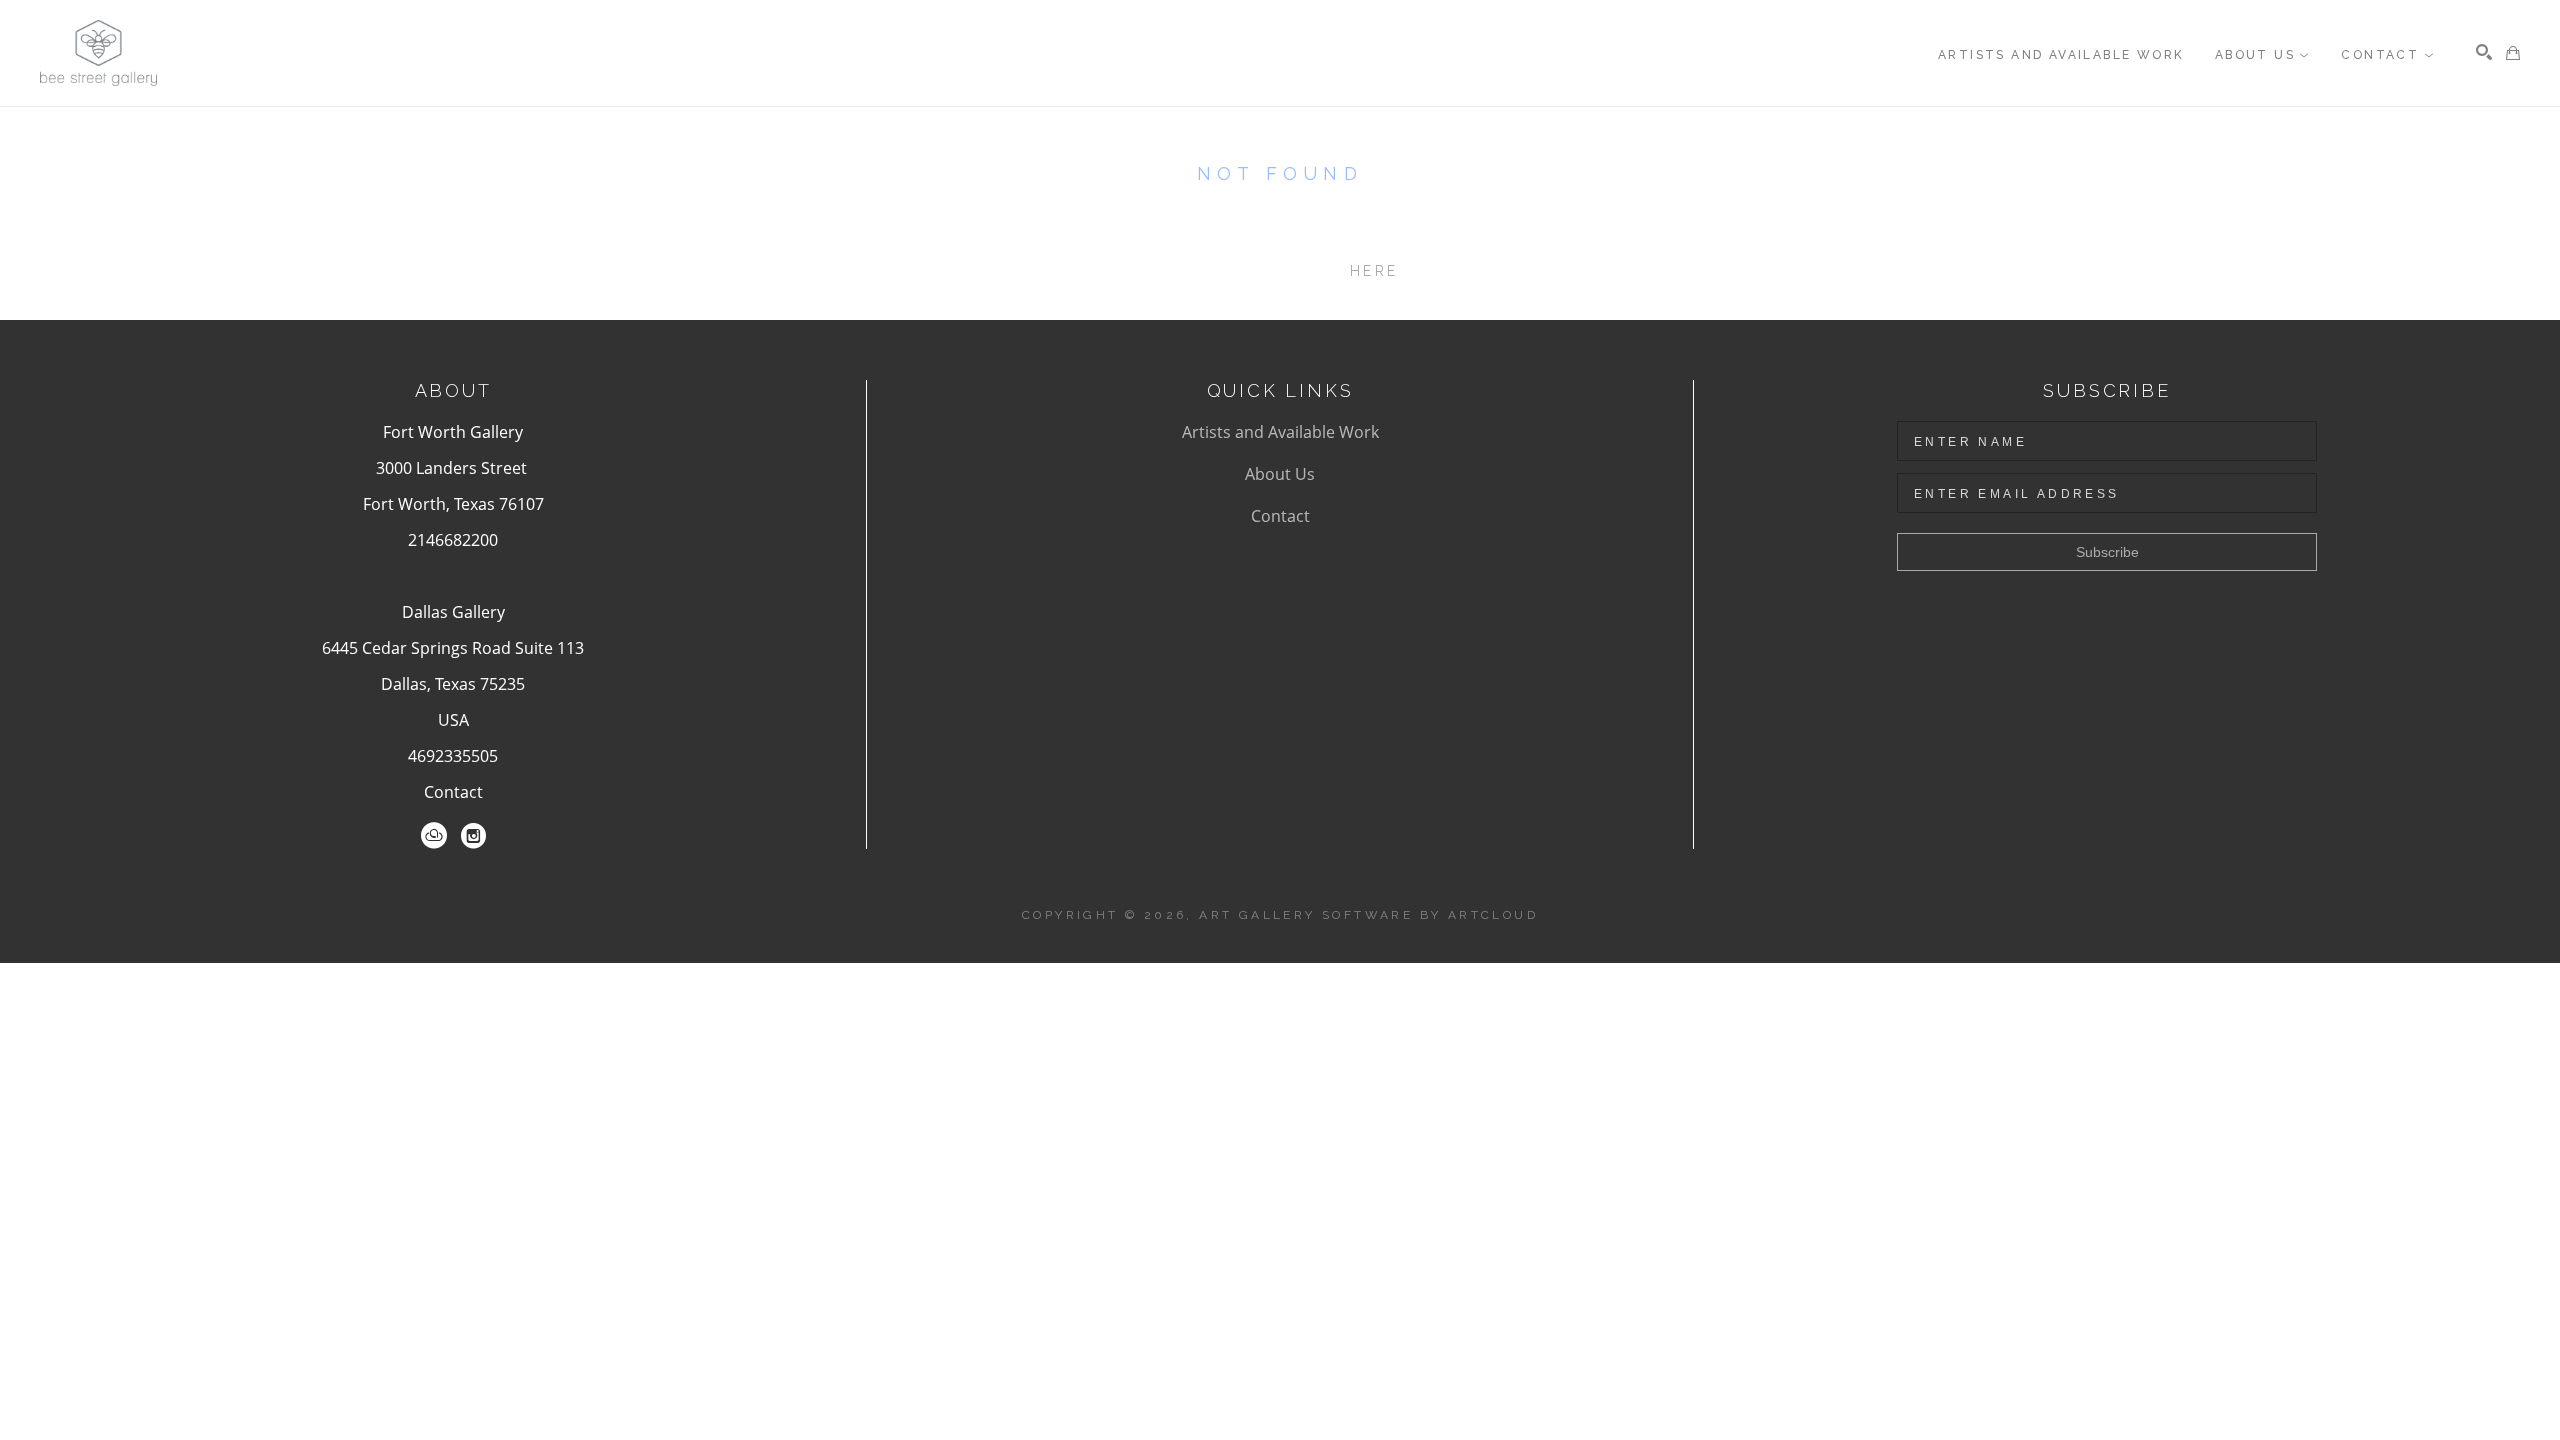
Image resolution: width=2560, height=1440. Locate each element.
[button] (2263, 55)
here (1374, 271)
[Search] (2484, 52)
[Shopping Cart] (2513, 53)
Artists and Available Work (1280, 432)
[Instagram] (473, 836)
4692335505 (453, 756)
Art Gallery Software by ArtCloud (1368, 915)
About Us (1280, 474)
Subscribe (2107, 552)
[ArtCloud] (434, 836)
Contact (453, 792)
